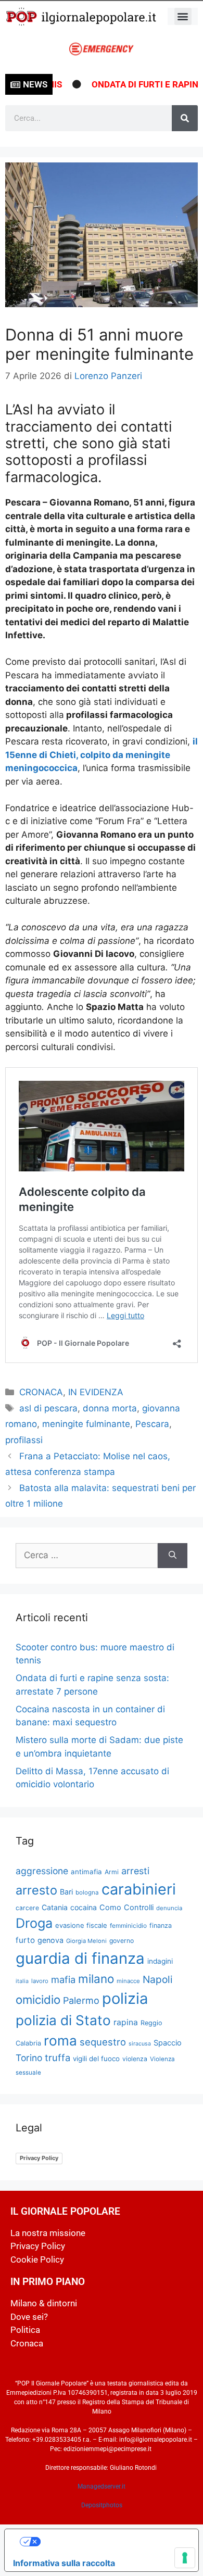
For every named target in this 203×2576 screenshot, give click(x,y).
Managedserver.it (102, 2486)
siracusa (140, 2044)
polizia (125, 1998)
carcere (27, 1908)
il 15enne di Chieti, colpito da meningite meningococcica (102, 755)
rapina (126, 2022)
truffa (58, 2057)
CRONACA (41, 1392)
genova (50, 1940)
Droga (34, 1923)
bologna (87, 1892)
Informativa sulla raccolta (64, 2563)
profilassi (24, 1440)
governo (122, 1941)
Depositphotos (102, 2505)
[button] (183, 16)
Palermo (81, 2000)
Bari (66, 1892)
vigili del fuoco (96, 2059)
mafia (63, 1979)
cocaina (84, 1907)
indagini (160, 1961)
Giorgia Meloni (86, 1941)
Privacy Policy (39, 2158)
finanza (161, 1925)
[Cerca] (185, 118)
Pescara (152, 1424)
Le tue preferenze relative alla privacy (112, 2542)
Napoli (158, 1979)
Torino (29, 2058)
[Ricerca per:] (87, 1556)
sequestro (103, 2042)
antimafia (86, 1872)
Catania (55, 1907)
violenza (135, 2059)
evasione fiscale (81, 1925)
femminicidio (128, 1925)
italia (22, 1981)
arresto (36, 1890)
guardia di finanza (80, 1958)
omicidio (38, 1999)
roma (60, 2041)
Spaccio (168, 2043)
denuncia (169, 1908)
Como (110, 1908)
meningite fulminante (86, 1424)
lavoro (40, 1981)
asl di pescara (48, 1408)
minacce (128, 1981)
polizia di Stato (63, 2020)
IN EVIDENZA (96, 1392)
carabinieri (139, 1889)
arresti (135, 1871)
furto (25, 1940)
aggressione (42, 1871)
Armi (112, 1872)
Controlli (139, 1908)
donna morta (110, 1408)
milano (96, 1979)
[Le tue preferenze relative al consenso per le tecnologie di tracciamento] (185, 2558)
